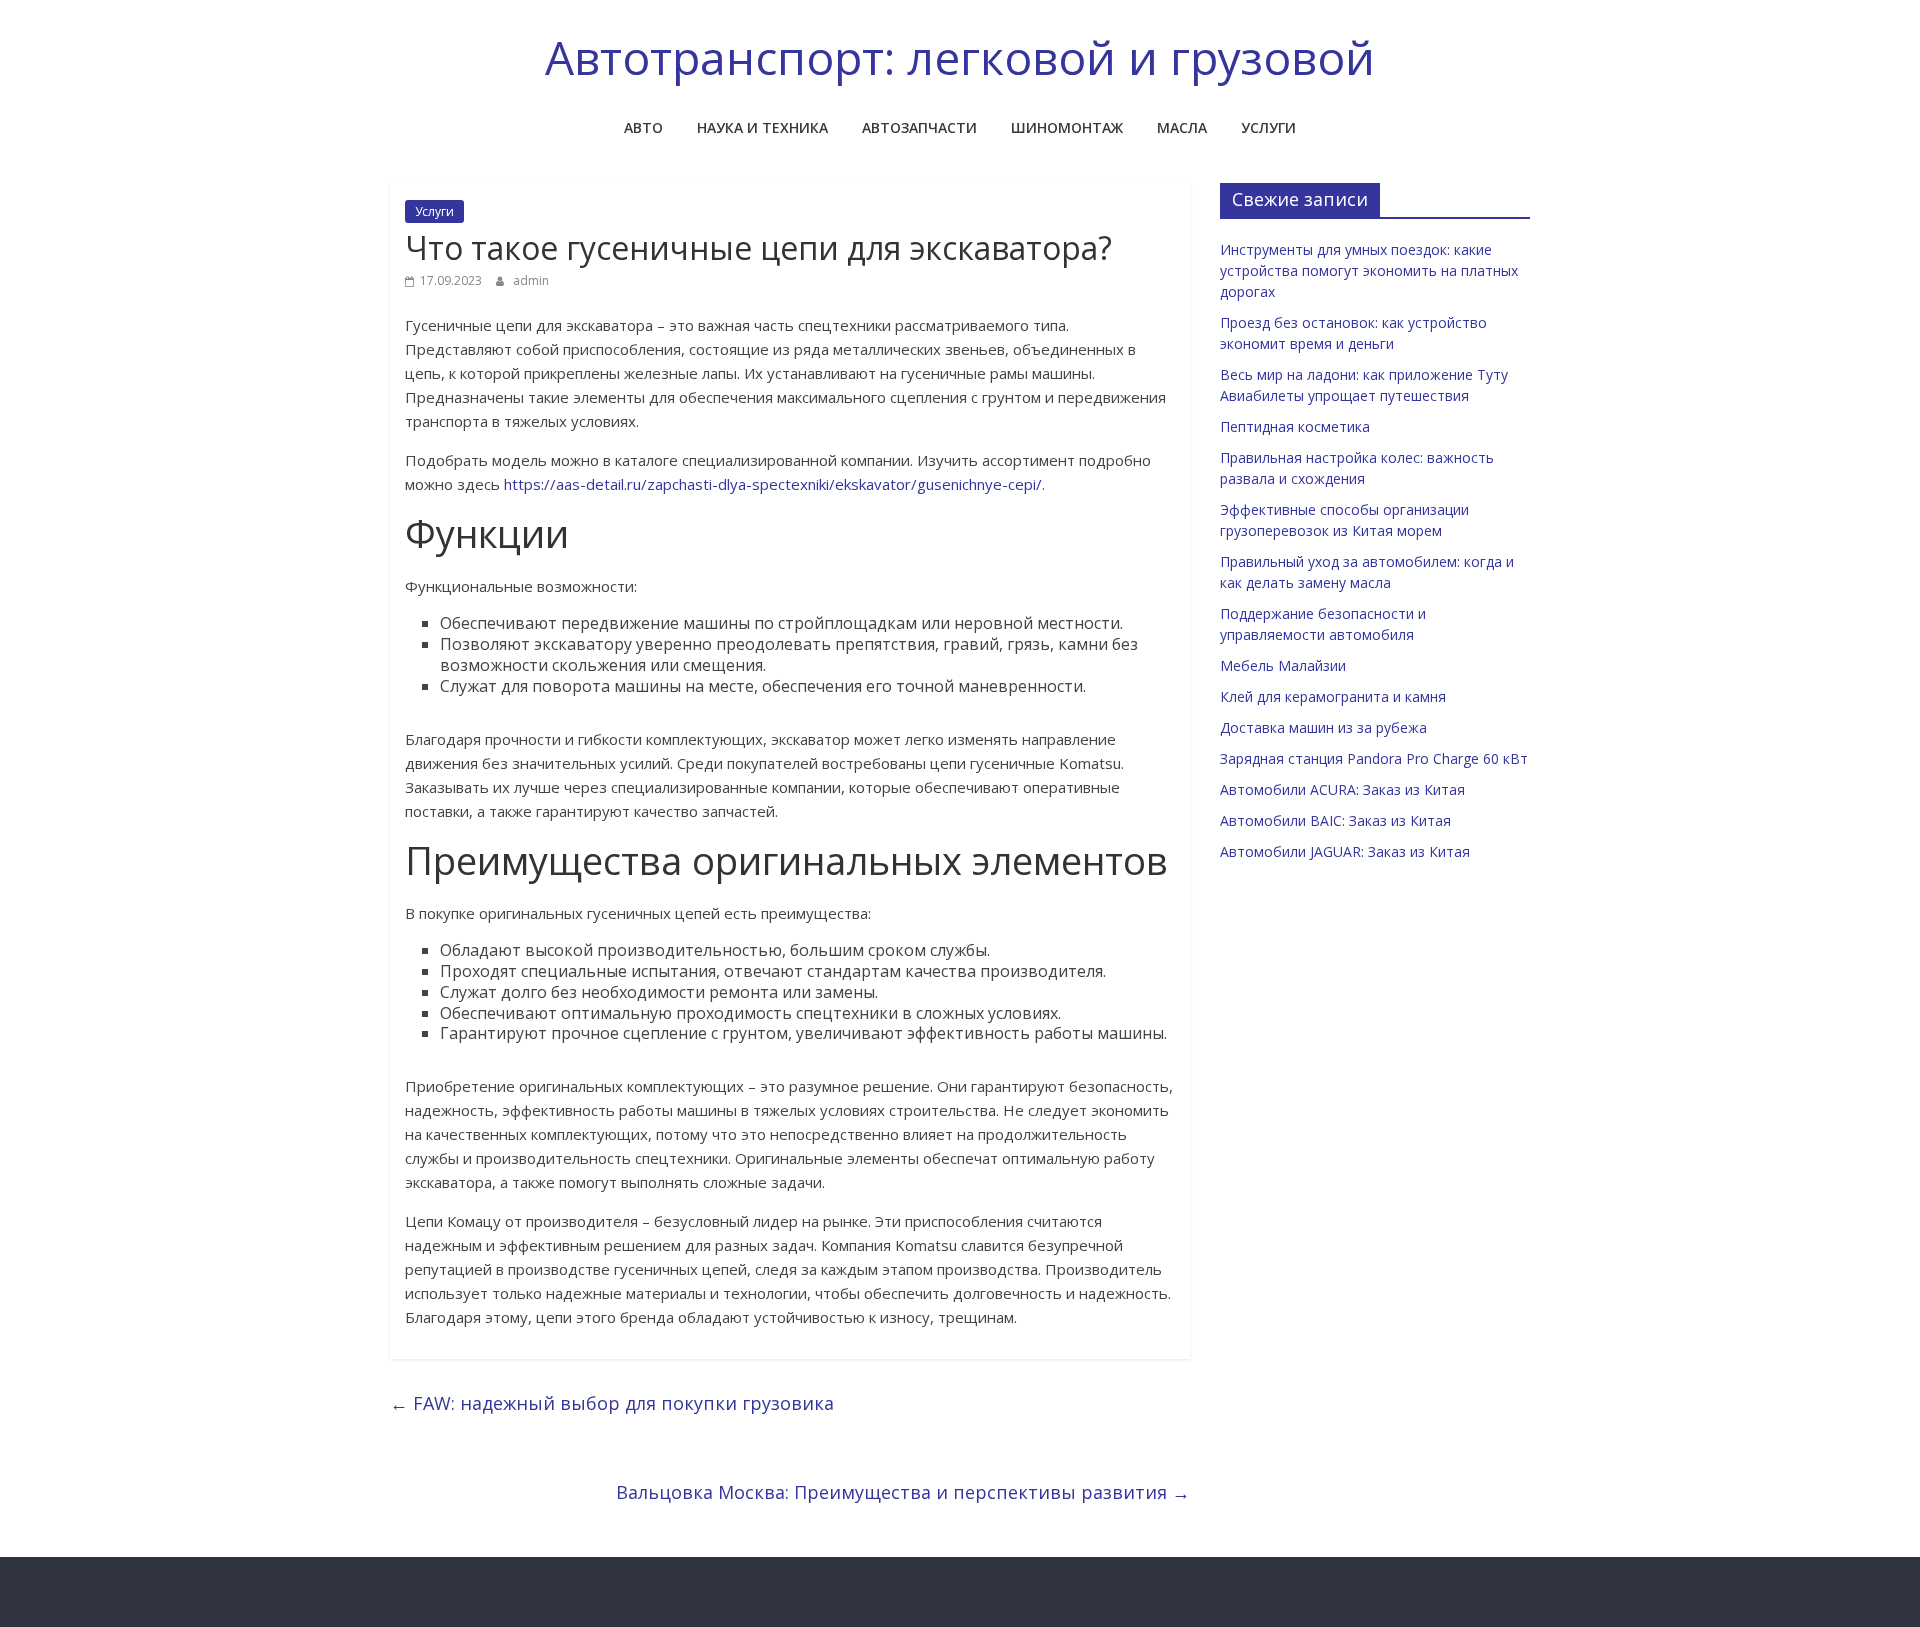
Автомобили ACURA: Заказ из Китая (1342, 789)
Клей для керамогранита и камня (1333, 696)
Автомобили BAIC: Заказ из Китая (1335, 820)
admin (531, 280)
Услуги (1268, 127)
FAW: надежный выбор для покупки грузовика (612, 1403)
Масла (1182, 127)
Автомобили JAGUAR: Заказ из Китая (1345, 851)
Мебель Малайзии (1283, 665)
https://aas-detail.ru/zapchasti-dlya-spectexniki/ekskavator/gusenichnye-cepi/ (773, 484)
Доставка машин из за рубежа (1323, 727)
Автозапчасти (919, 127)
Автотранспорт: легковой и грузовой (960, 57)
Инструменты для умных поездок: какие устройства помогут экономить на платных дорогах (1369, 270)
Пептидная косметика (1295, 426)
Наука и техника (762, 127)
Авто (643, 127)
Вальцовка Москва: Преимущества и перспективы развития (903, 1492)
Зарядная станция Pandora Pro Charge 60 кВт (1374, 758)
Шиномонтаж (1067, 127)
